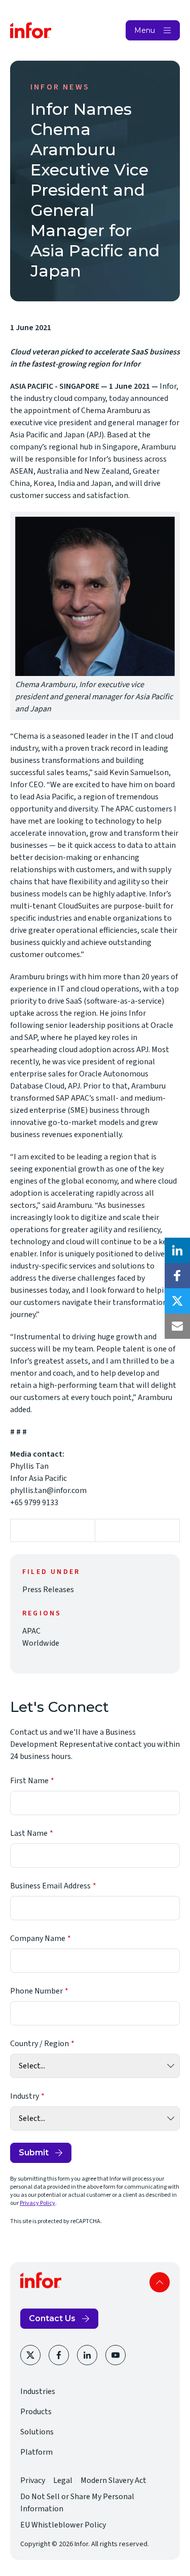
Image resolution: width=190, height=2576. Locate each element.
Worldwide (41, 1643)
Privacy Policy (37, 2203)
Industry (25, 2096)
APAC (31, 1631)
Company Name (38, 1938)
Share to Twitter (177, 1301)
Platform (36, 2452)
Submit (34, 2153)
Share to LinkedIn (177, 1250)
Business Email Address (50, 1886)
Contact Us (52, 2318)
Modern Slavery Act (113, 2480)
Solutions (37, 2432)
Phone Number (36, 1991)
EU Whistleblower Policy (63, 2525)
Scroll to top (160, 2282)
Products (36, 2412)
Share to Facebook (177, 1276)
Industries (38, 2391)
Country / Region (40, 2044)
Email (177, 1326)
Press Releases (48, 1590)
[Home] (31, 30)
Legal (63, 2480)
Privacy (33, 2480)
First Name (29, 1781)
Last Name (29, 1833)
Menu (145, 30)
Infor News (60, 87)
